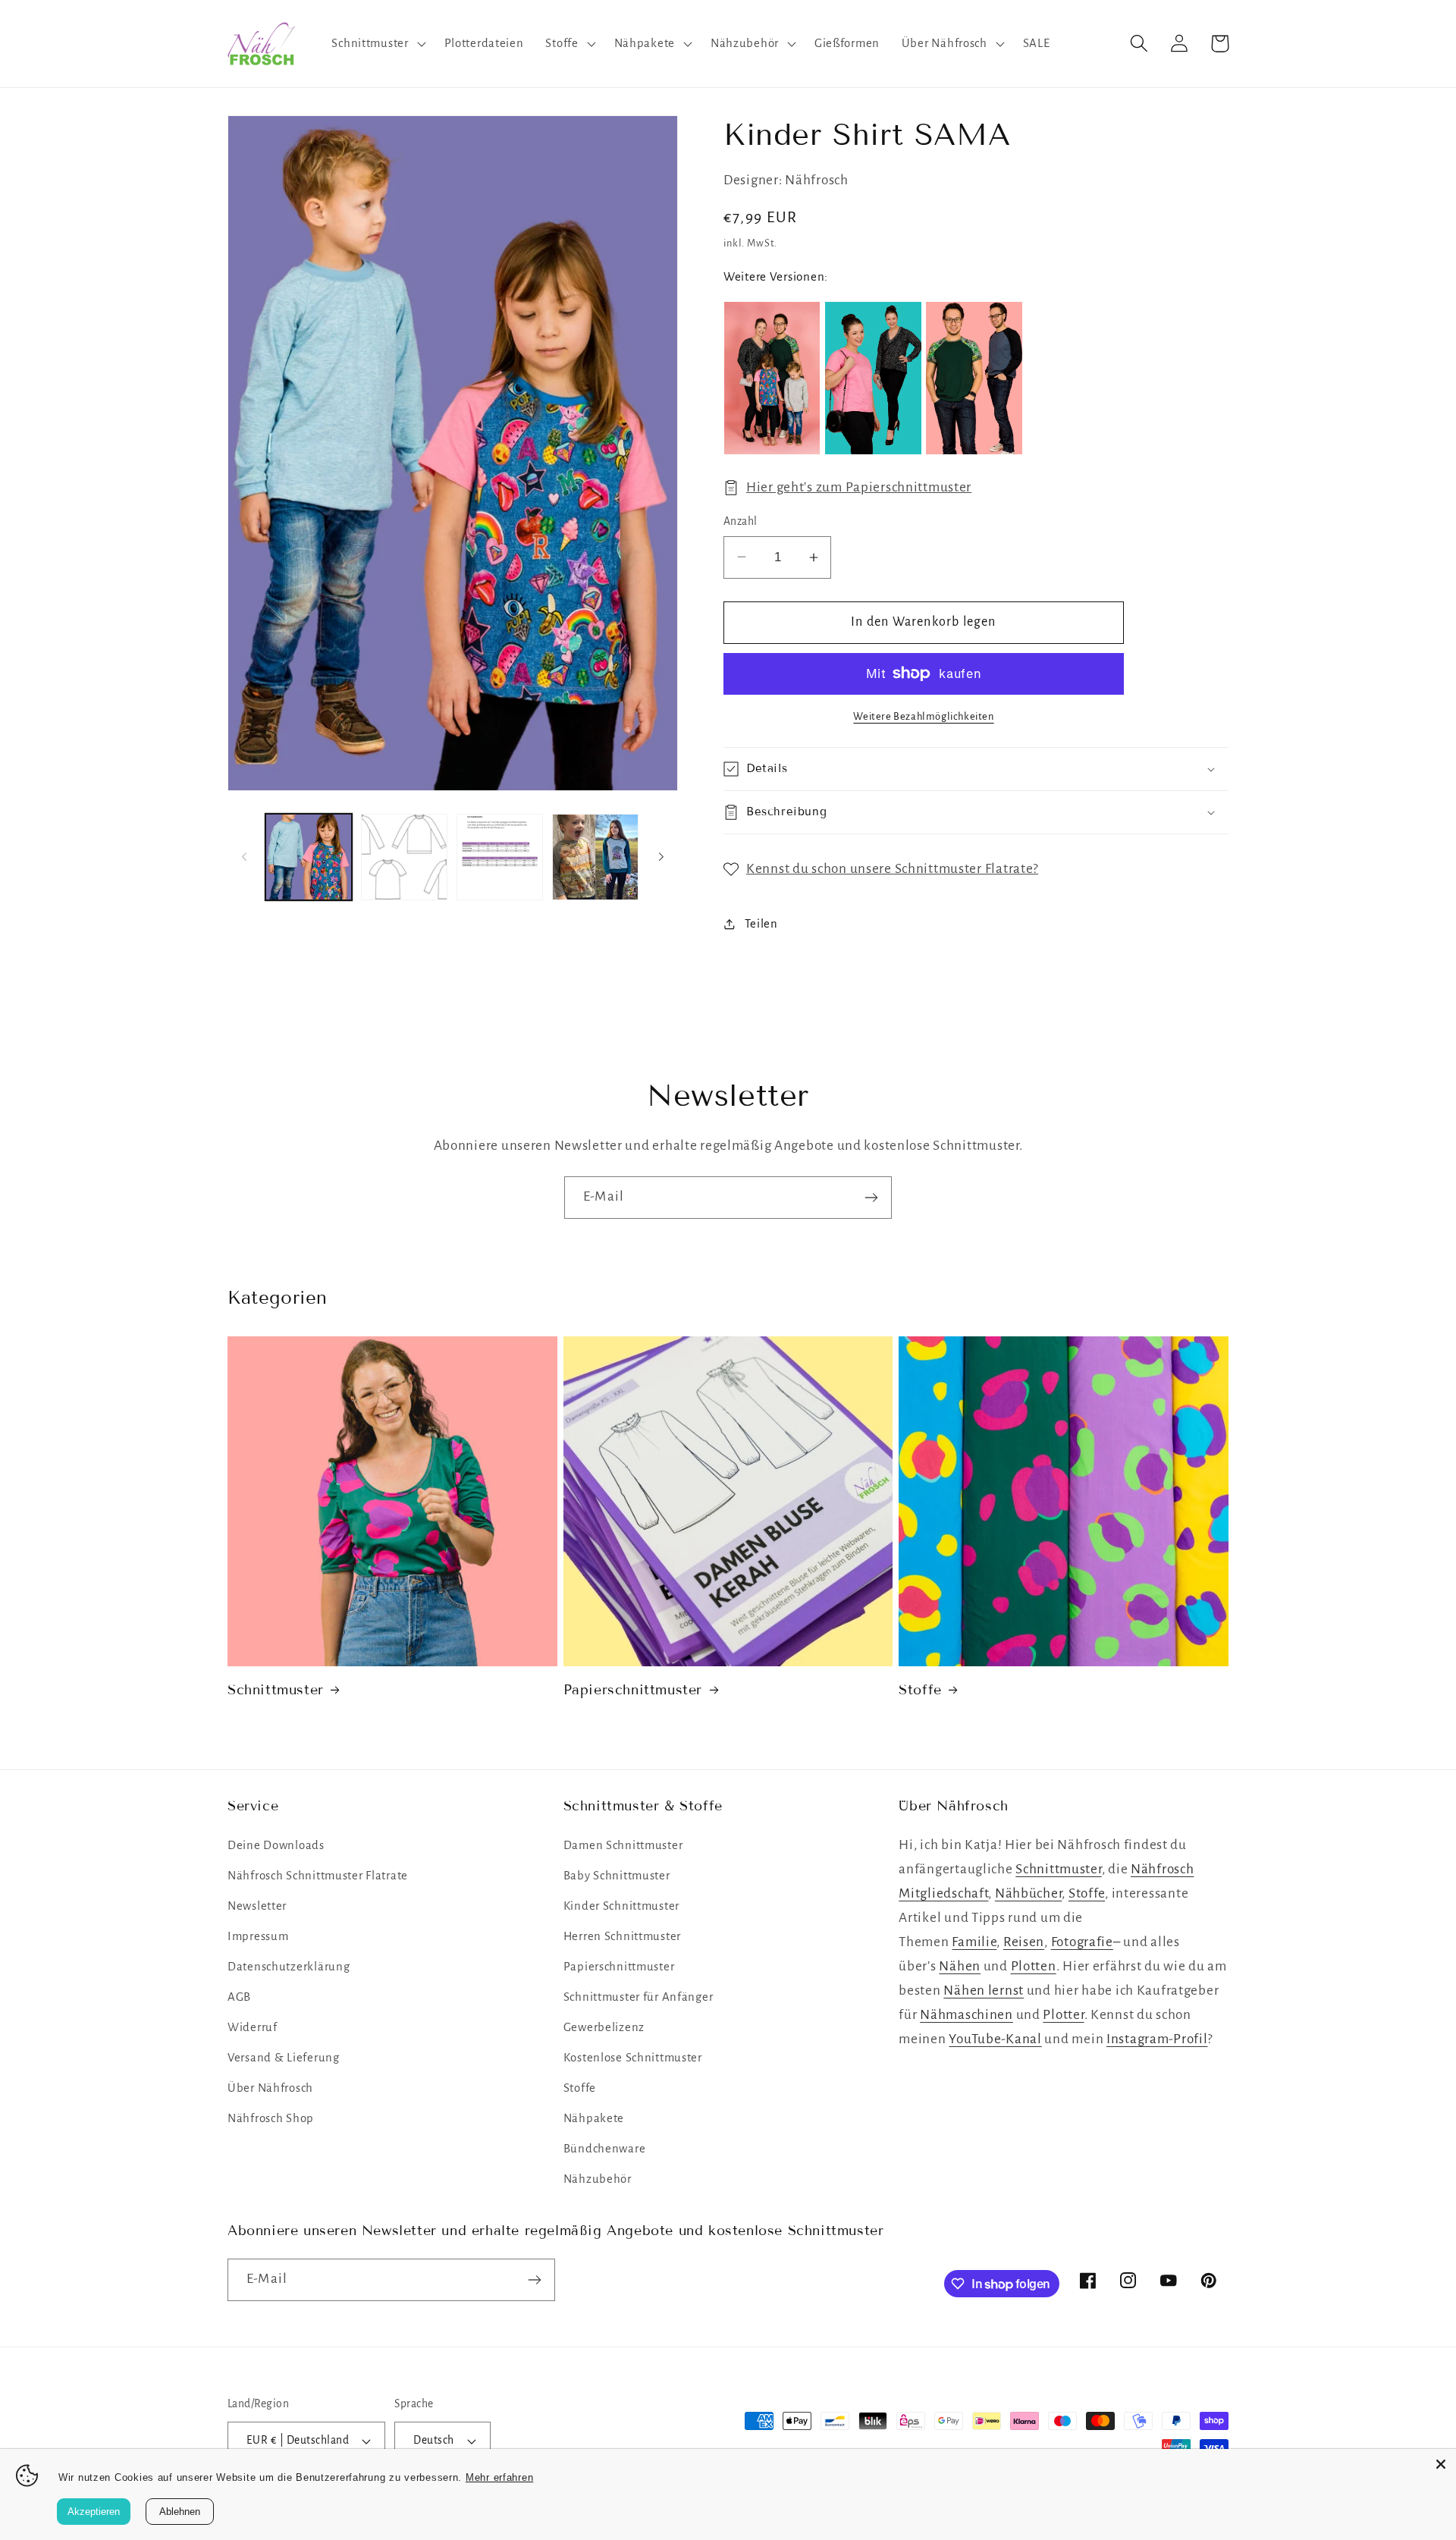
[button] (377, 44)
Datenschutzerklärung (289, 1967)
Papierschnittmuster (633, 1690)
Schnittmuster (276, 1690)
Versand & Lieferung (284, 2058)
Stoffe (920, 1690)
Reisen (1024, 1942)
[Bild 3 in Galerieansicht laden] (500, 857)
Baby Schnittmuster (617, 1876)
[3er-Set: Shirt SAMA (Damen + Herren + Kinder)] (772, 378)
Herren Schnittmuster (622, 1936)
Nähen (960, 1966)
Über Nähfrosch (270, 2088)
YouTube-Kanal (995, 2039)
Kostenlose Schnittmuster (633, 2058)
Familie (974, 1942)
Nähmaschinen (966, 2015)
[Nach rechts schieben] (661, 857)
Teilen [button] (761, 924)
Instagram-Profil (1157, 2039)
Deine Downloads (276, 1845)
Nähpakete (594, 2118)
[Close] (1441, 2464)
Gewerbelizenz (604, 2027)
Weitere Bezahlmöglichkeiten (923, 716)
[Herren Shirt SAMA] (974, 378)
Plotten (1034, 1966)
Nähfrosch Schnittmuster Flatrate (318, 1876)
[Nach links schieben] (244, 857)
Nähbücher (1028, 1893)
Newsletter (257, 1906)
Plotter (1063, 2015)
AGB (239, 1997)
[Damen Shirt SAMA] (873, 378)
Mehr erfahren (499, 2477)
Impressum (258, 1936)
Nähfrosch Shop (271, 2118)
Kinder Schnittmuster (621, 1906)
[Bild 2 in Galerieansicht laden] (404, 857)
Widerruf (253, 2027)
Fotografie (1082, 1942)
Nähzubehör (598, 2179)
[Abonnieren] (871, 1198)
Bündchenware (605, 2149)
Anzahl (741, 521)
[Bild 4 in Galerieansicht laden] (595, 857)
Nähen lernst (984, 1991)
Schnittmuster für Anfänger (639, 1997)
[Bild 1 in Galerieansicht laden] (309, 857)
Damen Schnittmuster (623, 1845)
